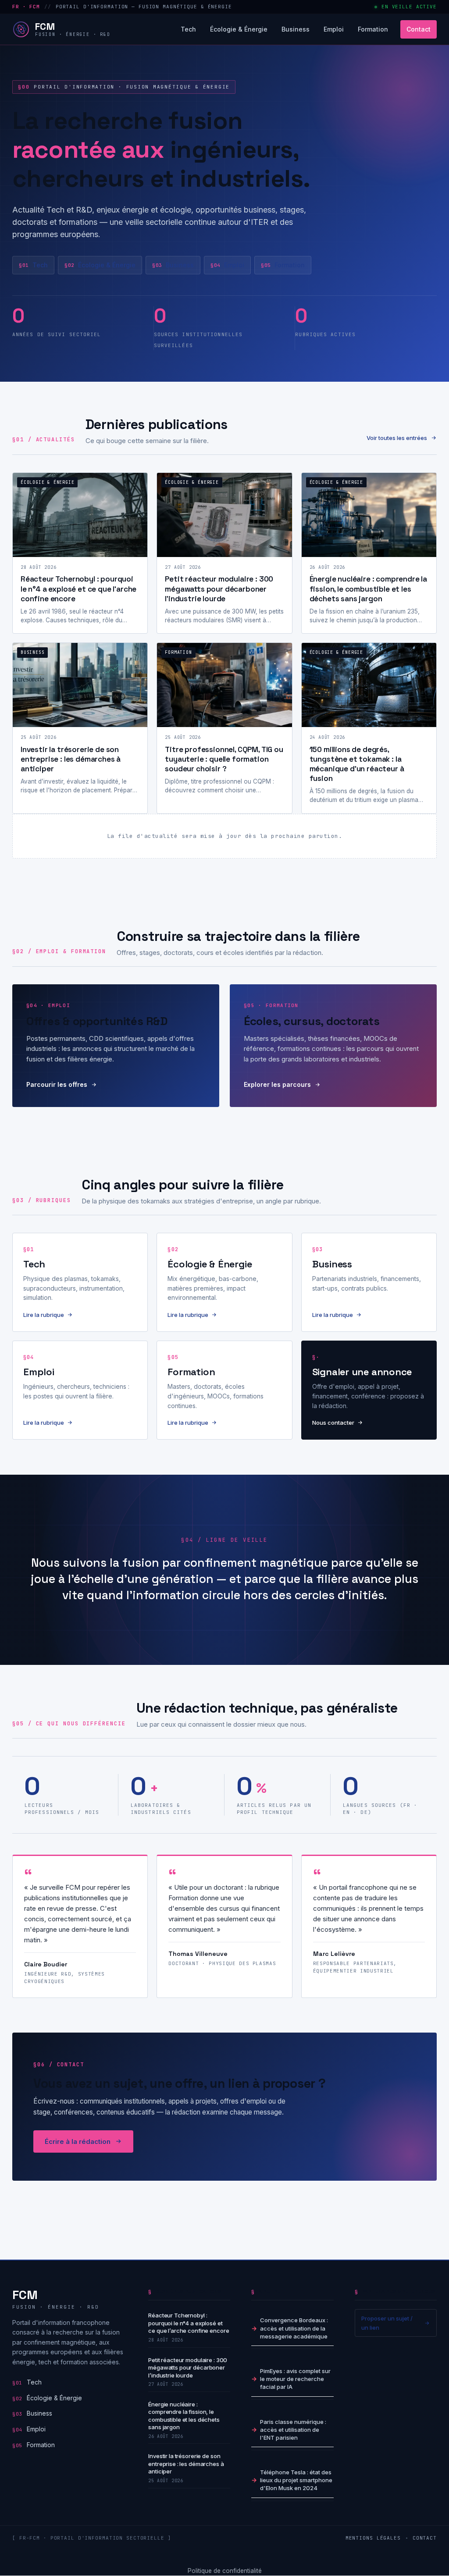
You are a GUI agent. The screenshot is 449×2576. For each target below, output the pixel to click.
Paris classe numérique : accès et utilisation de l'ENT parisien (293, 2430)
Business (296, 29)
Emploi (334, 29)
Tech (188, 29)
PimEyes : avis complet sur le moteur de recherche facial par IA (295, 2379)
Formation (373, 29)
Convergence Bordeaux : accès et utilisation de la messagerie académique (294, 2328)
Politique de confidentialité (225, 2571)
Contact (419, 29)
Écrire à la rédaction (78, 2141)
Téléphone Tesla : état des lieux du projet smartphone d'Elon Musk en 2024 (296, 2480)
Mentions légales (373, 2538)
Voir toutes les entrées (397, 438)
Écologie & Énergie (239, 29)
